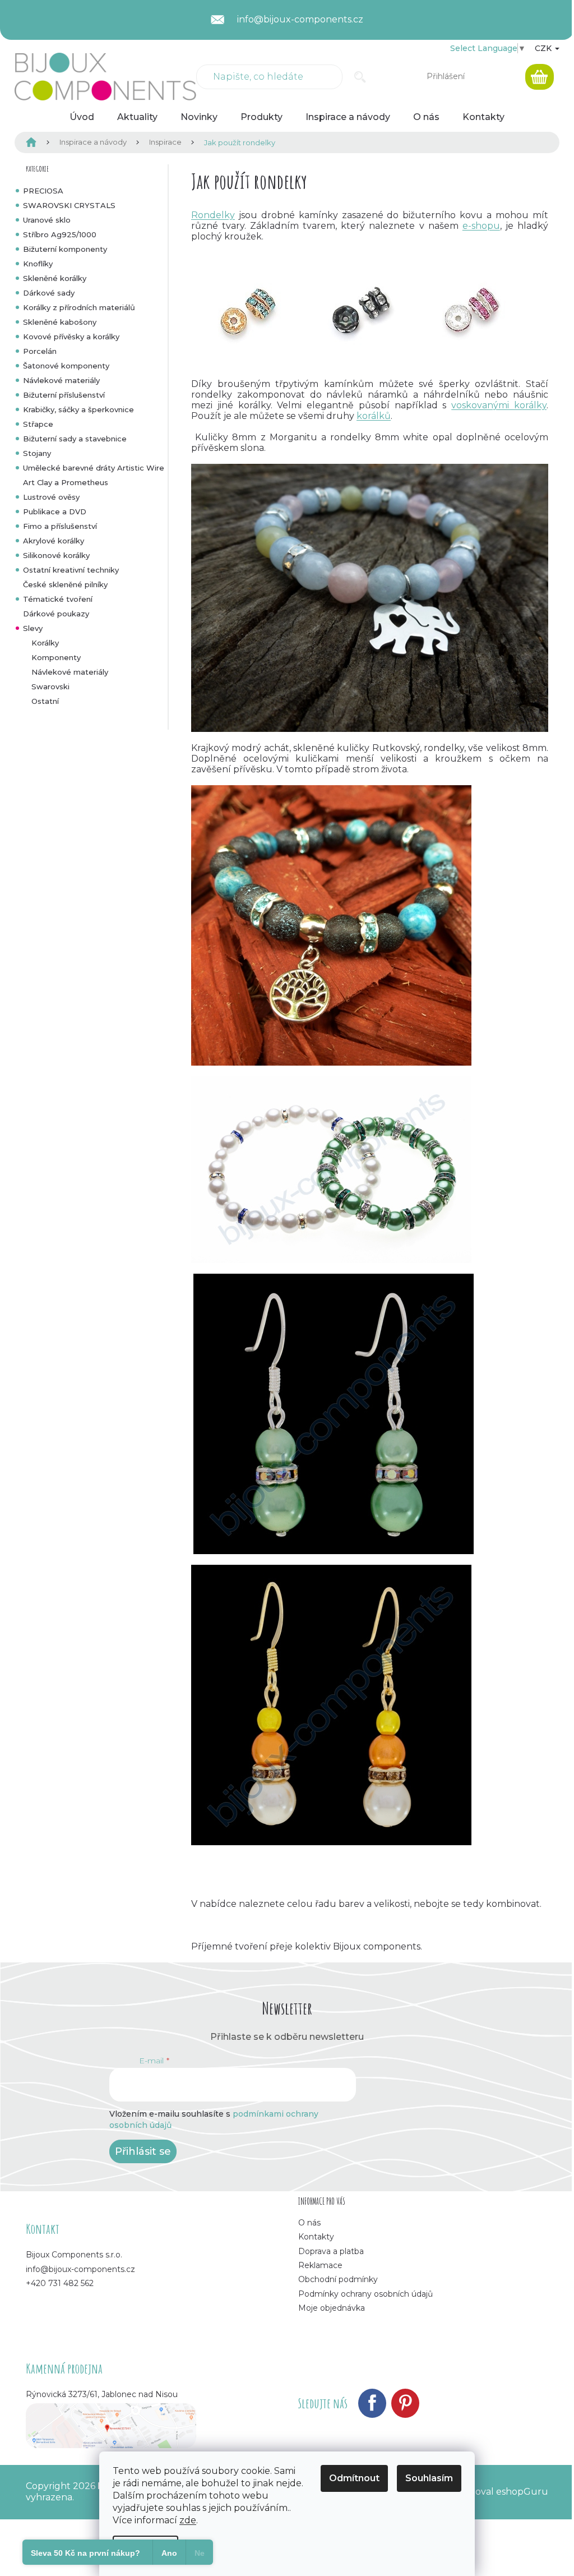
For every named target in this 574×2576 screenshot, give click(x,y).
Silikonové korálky (56, 555)
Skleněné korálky (55, 278)
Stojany (37, 453)
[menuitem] (82, 117)
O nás (309, 2223)
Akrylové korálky (54, 541)
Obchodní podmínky (338, 2279)
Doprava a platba (331, 2251)
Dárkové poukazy (56, 614)
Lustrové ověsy (51, 497)
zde (188, 2520)
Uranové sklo (47, 220)
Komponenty (56, 657)
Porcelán (40, 351)
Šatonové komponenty (66, 366)
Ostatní (45, 701)
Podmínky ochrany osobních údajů (365, 2294)
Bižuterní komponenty (65, 249)
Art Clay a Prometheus (66, 482)
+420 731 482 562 (60, 2283)
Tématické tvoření (58, 599)
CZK (544, 48)
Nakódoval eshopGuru (497, 2492)
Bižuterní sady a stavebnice (75, 439)
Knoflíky (38, 264)
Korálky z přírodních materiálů (79, 307)
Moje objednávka (332, 2308)
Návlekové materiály (61, 380)
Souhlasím (429, 2478)
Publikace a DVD (55, 511)
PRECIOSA (43, 191)
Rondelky (213, 215)
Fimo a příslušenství (60, 526)
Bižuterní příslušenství (64, 395)
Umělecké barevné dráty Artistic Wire (94, 468)
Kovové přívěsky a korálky (71, 337)
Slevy (33, 628)
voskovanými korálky (499, 405)
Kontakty (316, 2237)
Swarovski (50, 686)
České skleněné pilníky (65, 584)
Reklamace (320, 2265)
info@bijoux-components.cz (80, 2269)
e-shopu (481, 226)
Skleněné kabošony (60, 322)
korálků (374, 416)
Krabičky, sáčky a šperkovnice (78, 409)
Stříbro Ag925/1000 (60, 234)
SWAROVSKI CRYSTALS (69, 205)
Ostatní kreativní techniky (71, 570)
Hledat (360, 77)
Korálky (45, 643)
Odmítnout (354, 2478)
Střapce (38, 424)
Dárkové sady (49, 293)
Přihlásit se (143, 2151)
